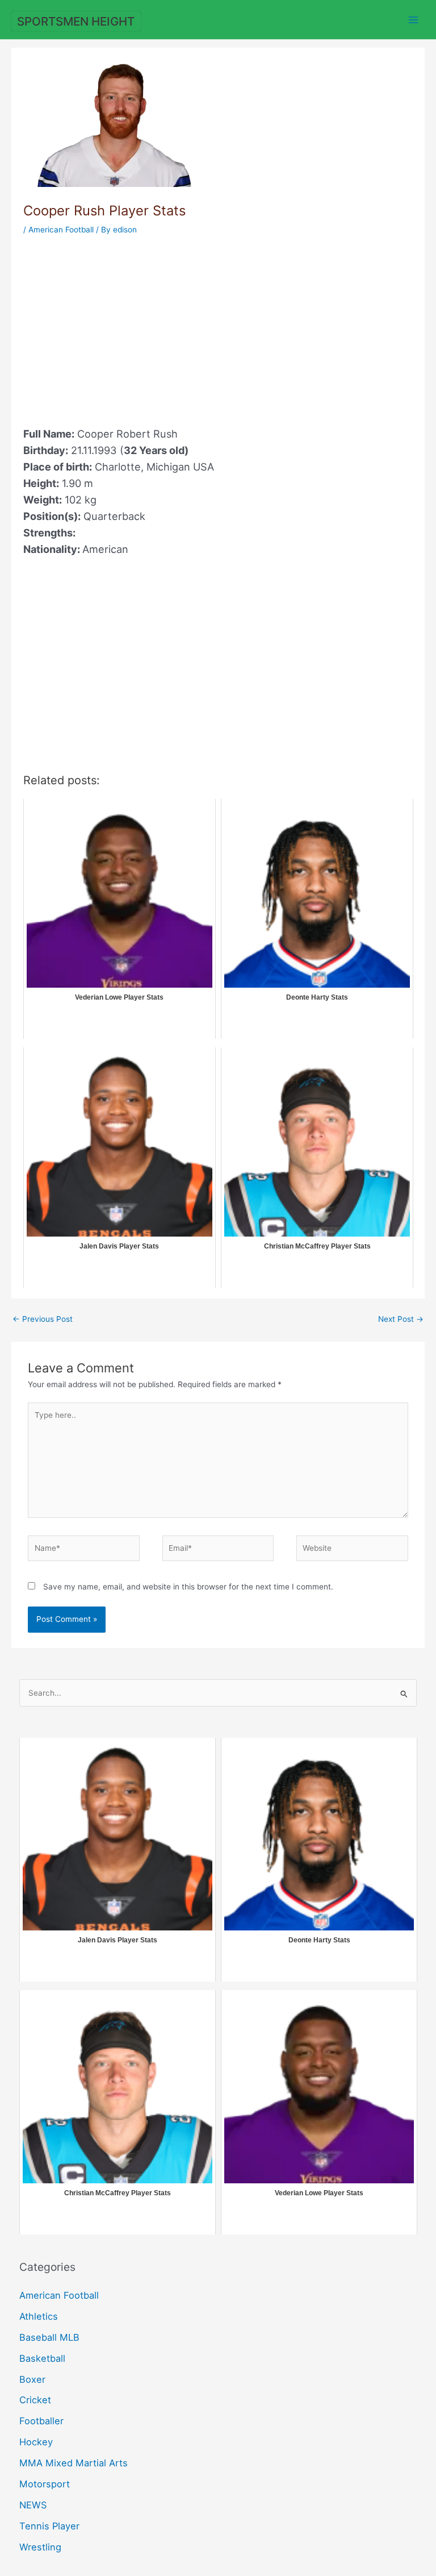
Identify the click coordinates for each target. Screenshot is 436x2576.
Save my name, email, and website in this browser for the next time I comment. (188, 1587)
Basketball (42, 2358)
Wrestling (40, 2547)
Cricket (35, 2400)
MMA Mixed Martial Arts (74, 2463)
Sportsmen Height (76, 21)
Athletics (39, 2316)
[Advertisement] (119, 324)
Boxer (32, 2379)
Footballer (41, 2421)
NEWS (33, 2505)
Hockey (36, 2442)
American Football (61, 230)
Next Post (401, 1319)
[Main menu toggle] (414, 20)
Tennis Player (49, 2526)
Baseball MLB (49, 2337)
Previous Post (43, 1319)
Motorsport (45, 2484)
